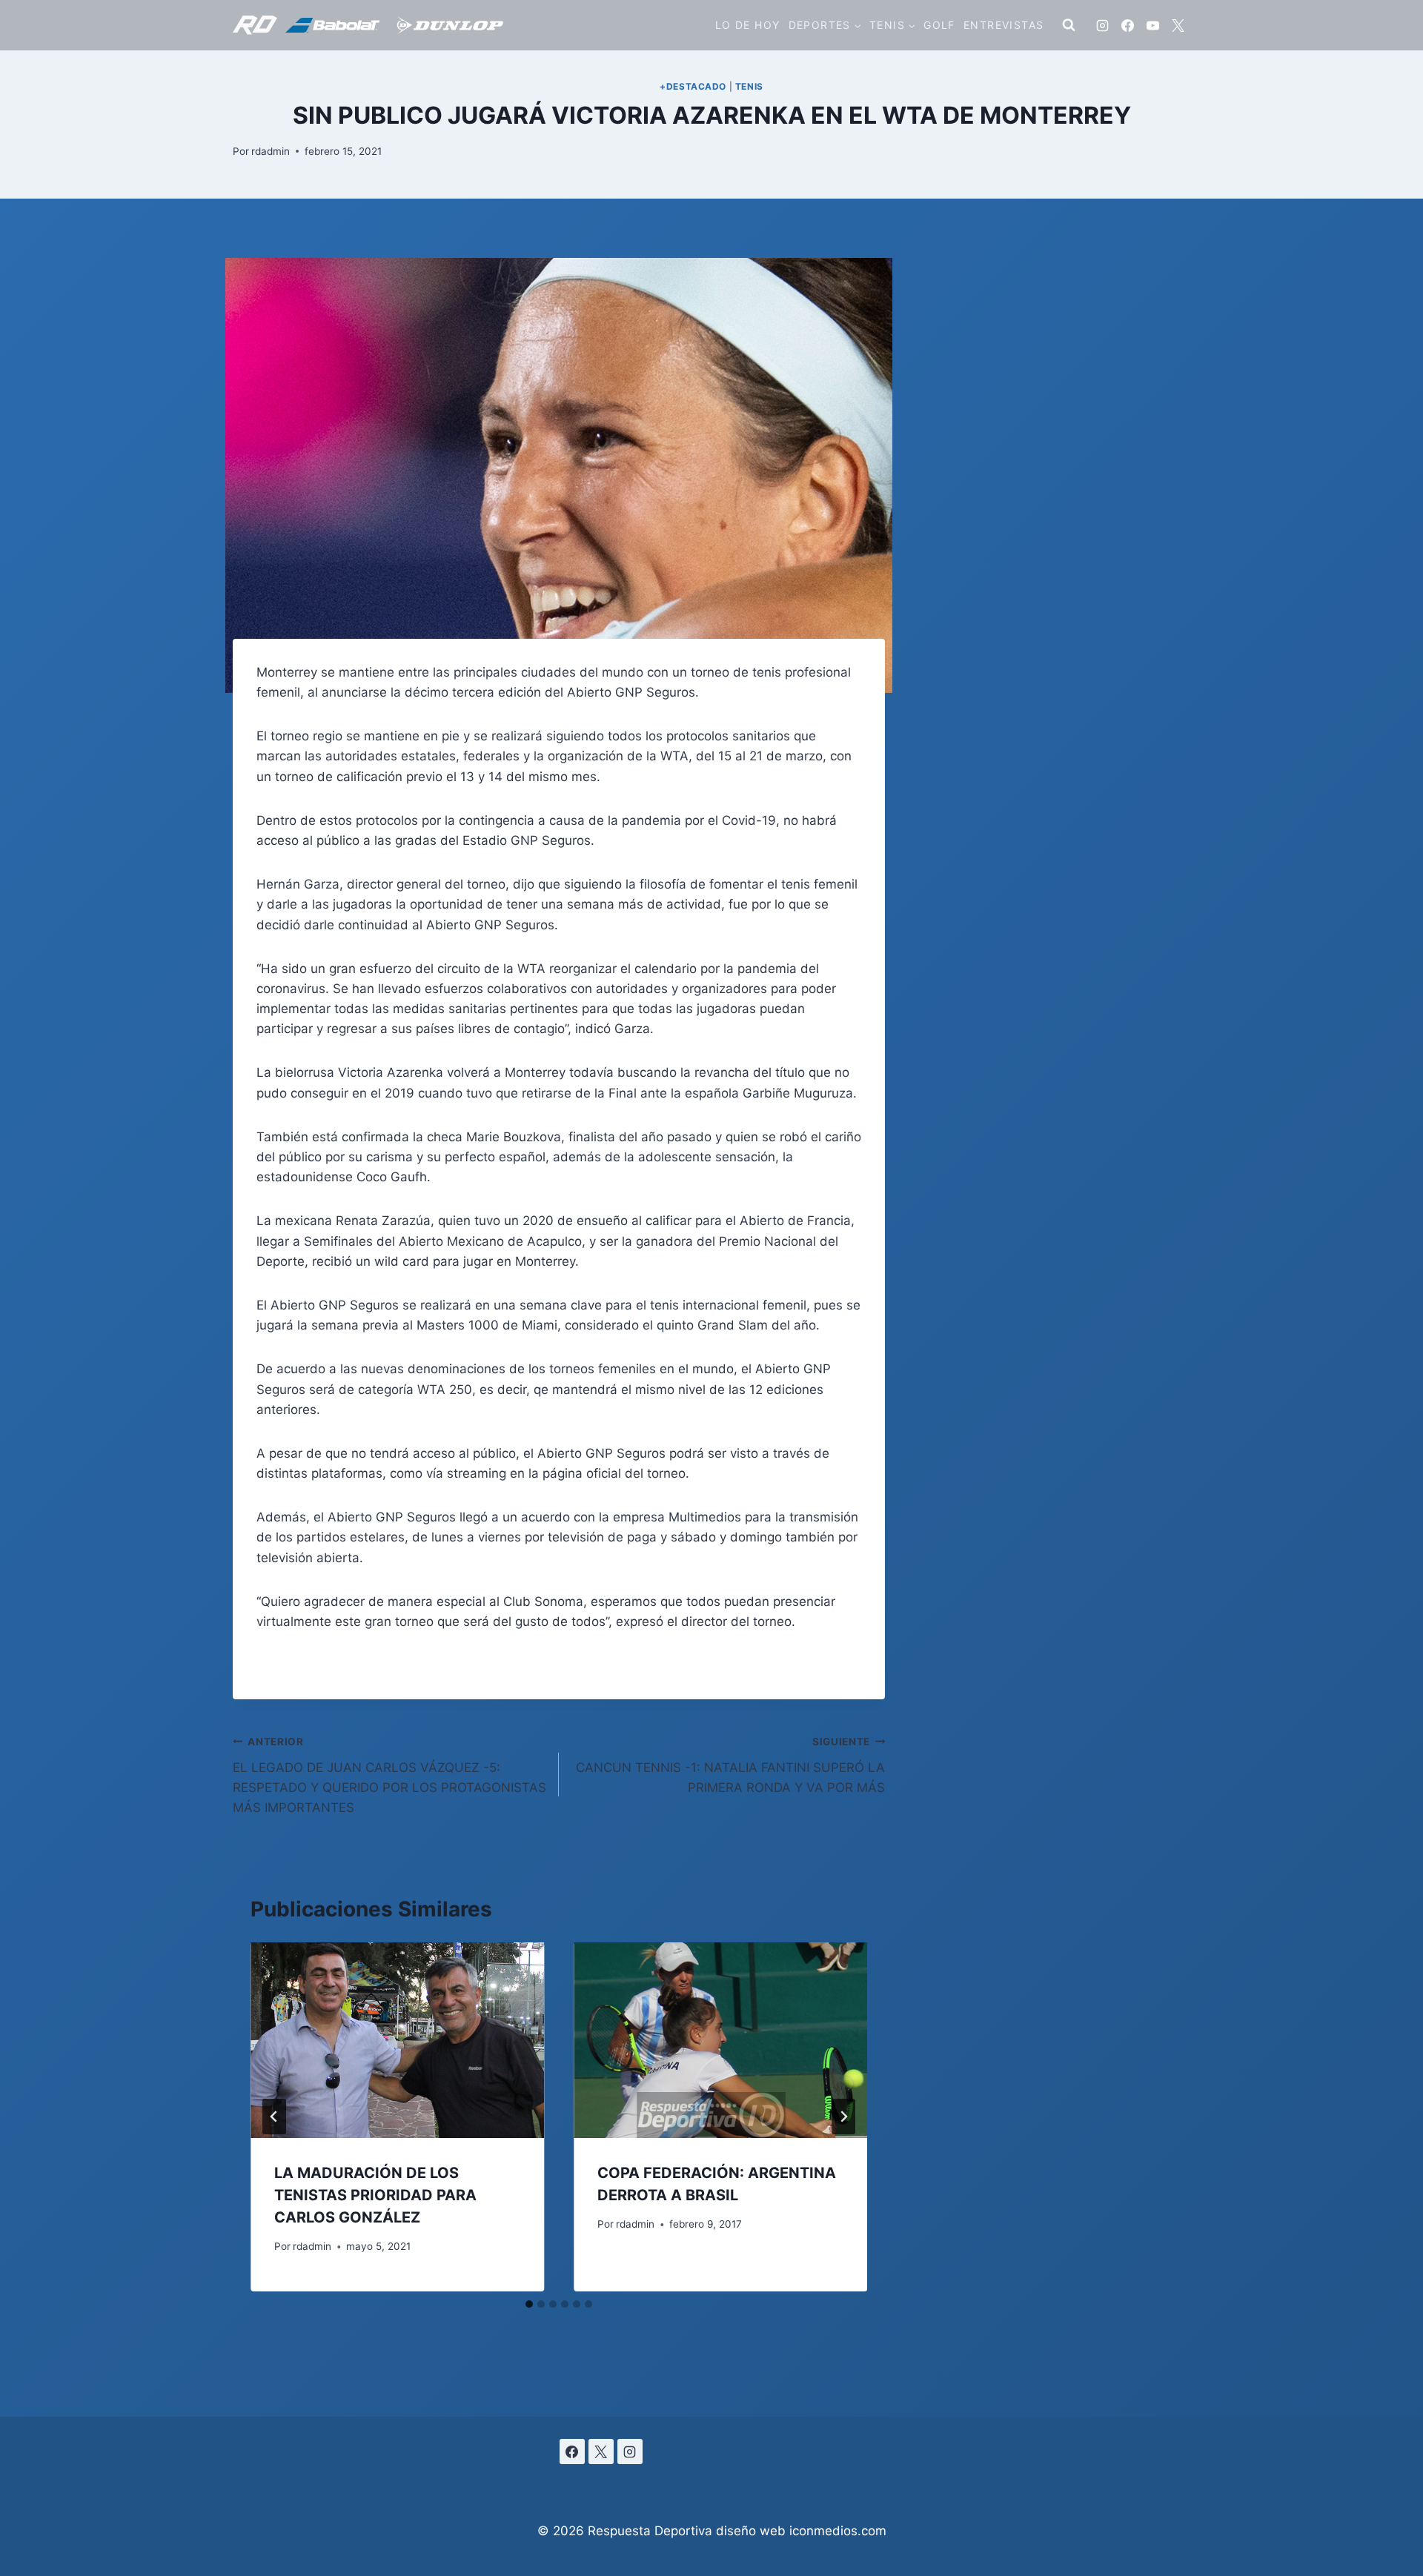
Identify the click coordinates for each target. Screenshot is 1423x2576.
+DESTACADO (693, 86)
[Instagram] (1102, 25)
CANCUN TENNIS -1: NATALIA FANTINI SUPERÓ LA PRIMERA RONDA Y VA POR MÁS (730, 1765)
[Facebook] (1127, 25)
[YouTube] (1152, 25)
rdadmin (271, 151)
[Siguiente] (843, 2117)
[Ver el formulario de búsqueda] (1069, 25)
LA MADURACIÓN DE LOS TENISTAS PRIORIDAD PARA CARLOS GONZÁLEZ (375, 2195)
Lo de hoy (748, 25)
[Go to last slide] (274, 2117)
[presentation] (397, 2040)
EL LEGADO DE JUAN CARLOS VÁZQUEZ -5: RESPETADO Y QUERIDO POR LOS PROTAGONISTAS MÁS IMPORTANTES (389, 1775)
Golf (939, 25)
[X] (1178, 25)
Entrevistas (1004, 25)
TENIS (749, 86)
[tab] (529, 2304)
